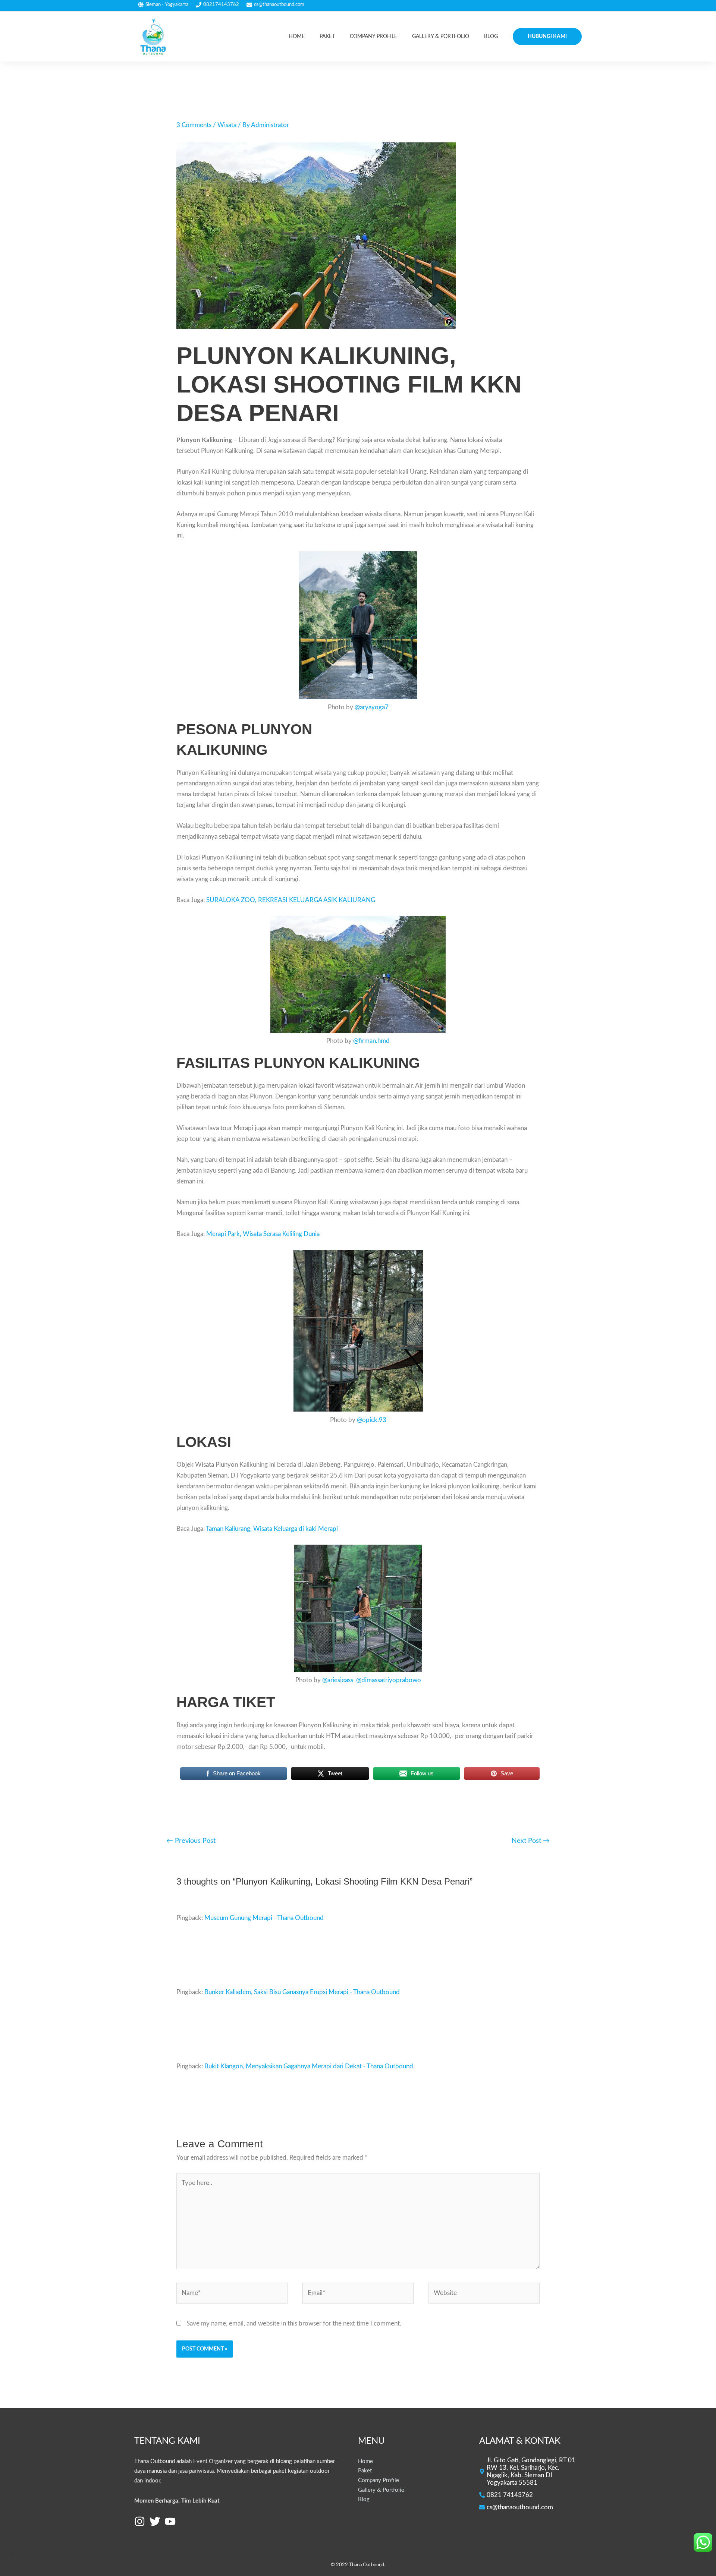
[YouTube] (170, 2521)
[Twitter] (155, 2521)
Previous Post (191, 1841)
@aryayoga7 (372, 707)
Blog (364, 2499)
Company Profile (379, 2480)
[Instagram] (140, 2521)
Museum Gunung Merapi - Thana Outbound (264, 1918)
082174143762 (221, 4)
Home (365, 2461)
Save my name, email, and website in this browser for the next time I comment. (294, 2323)
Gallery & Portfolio (381, 2490)
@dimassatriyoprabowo (389, 1680)
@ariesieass (338, 1680)
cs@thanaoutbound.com (279, 4)
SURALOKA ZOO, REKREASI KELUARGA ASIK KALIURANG (291, 900)
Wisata (227, 125)
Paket (365, 2471)
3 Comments (194, 125)
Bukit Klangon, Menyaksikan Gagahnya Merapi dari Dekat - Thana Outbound (309, 2066)
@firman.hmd (371, 1041)
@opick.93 (372, 1420)
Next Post (531, 1841)
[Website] (484, 2294)
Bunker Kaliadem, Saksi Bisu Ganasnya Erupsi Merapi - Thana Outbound (302, 1992)
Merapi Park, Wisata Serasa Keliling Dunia (263, 1234)
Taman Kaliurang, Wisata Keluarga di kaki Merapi (272, 1529)
